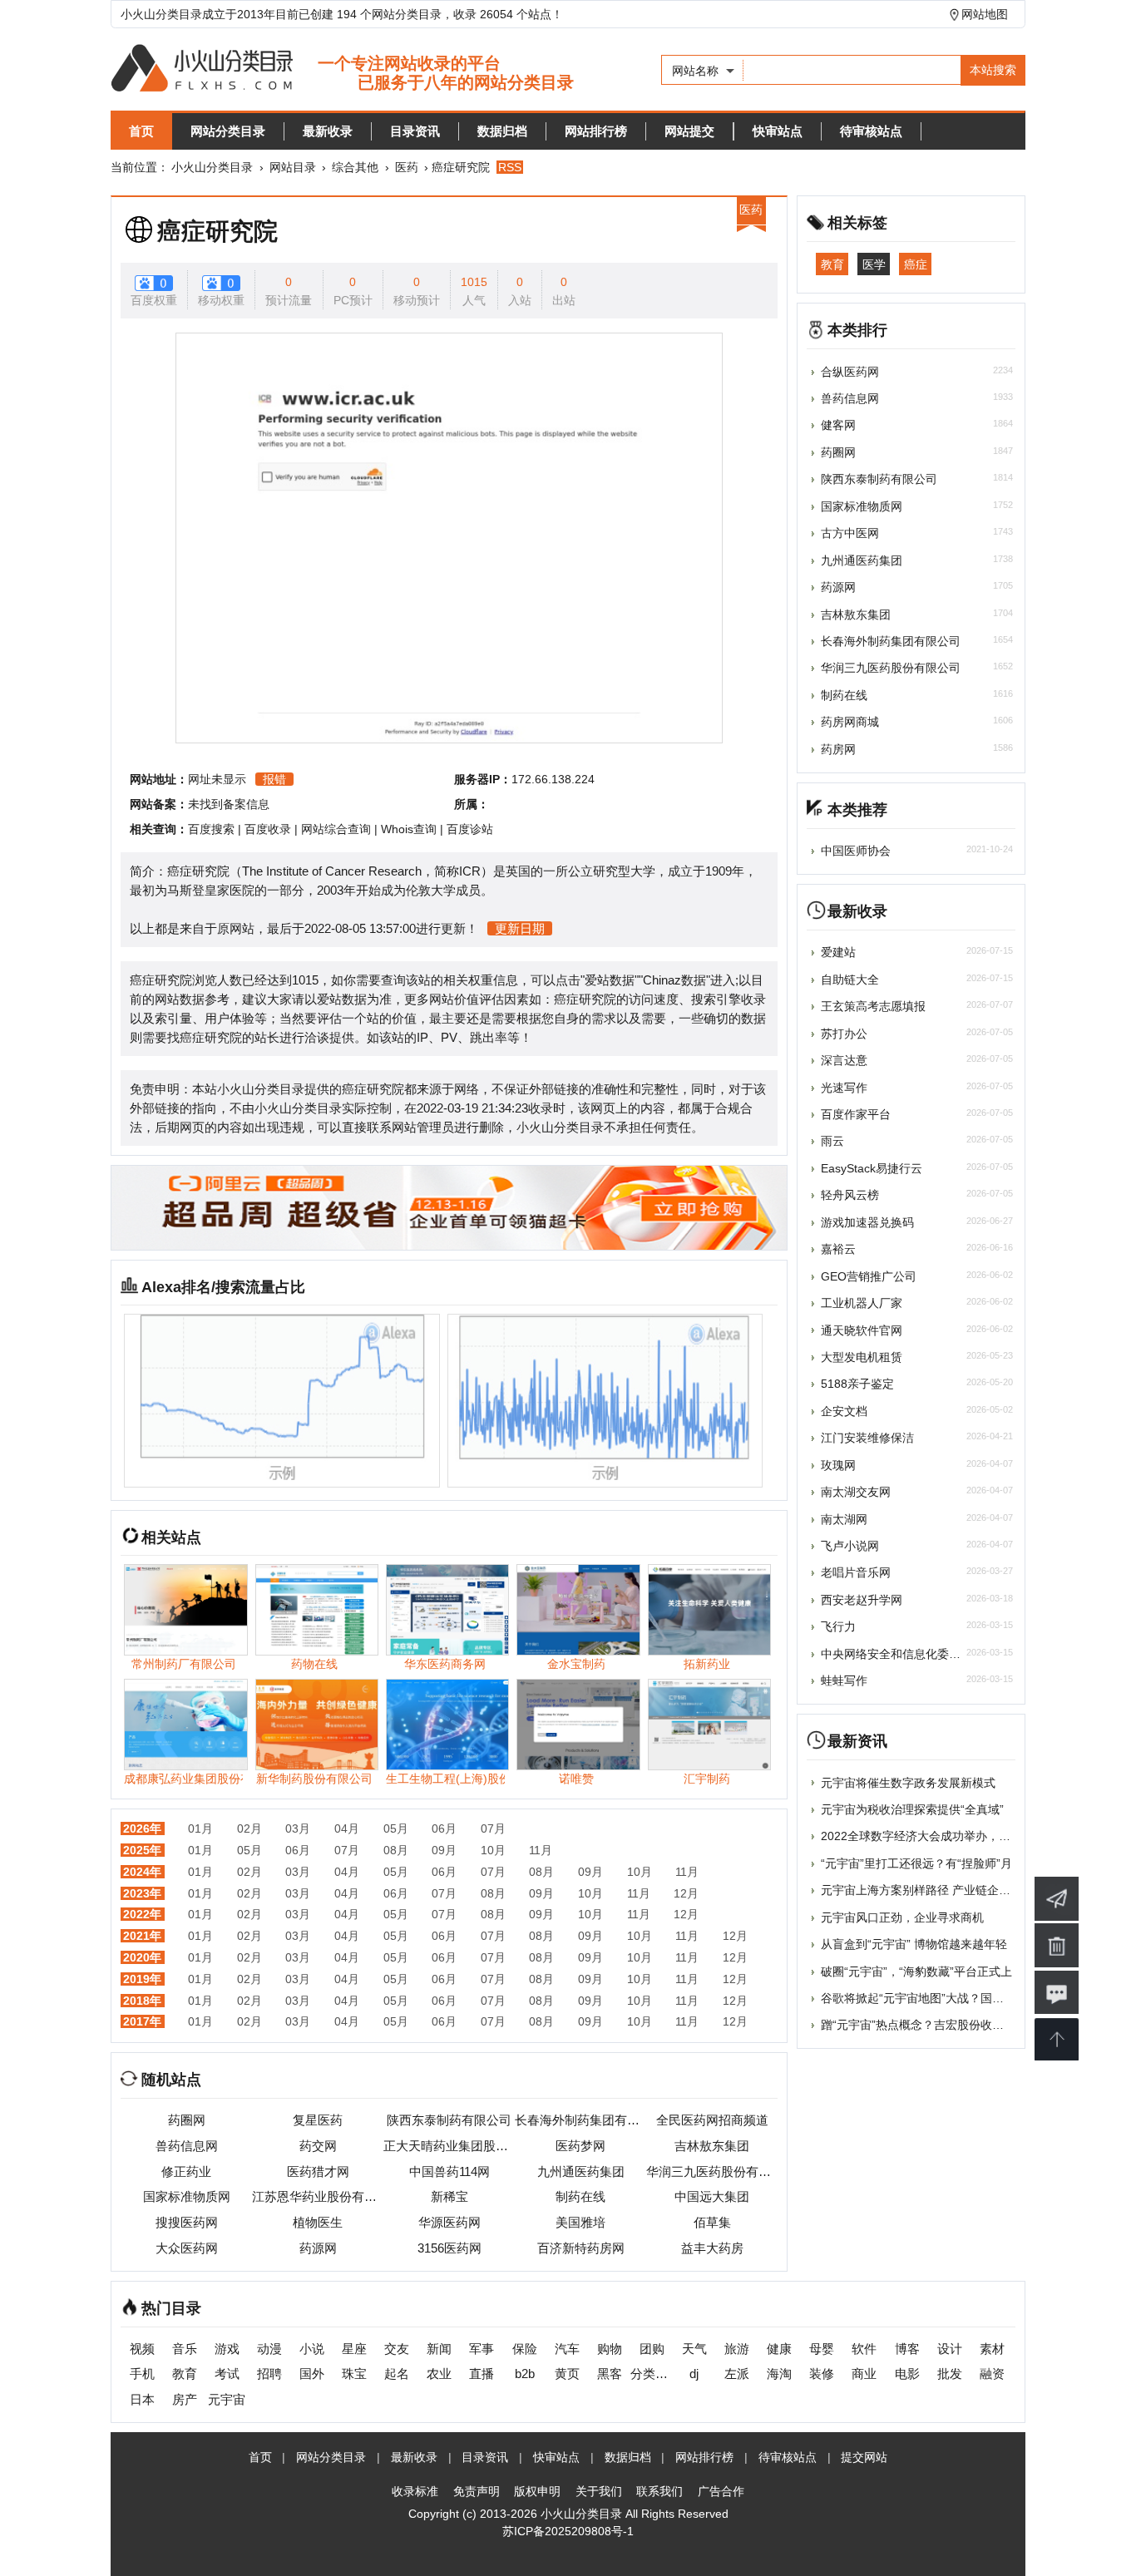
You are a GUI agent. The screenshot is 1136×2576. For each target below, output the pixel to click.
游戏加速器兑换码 (867, 1222)
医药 (407, 167)
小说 (312, 2349)
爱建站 (838, 952)
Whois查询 (409, 829)
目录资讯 (415, 131)
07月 (493, 1828)
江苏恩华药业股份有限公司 (318, 2196)
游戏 (227, 2349)
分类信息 (652, 2374)
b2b (525, 2374)
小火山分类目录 (212, 167)
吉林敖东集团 (712, 2146)
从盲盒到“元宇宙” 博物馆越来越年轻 (914, 1944)
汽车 (567, 2349)
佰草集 (712, 2222)
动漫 (269, 2349)
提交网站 (864, 2457)
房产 (185, 2399)
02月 (249, 1828)
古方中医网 (850, 533)
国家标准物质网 (187, 2196)
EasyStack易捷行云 (872, 1168)
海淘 (779, 2374)
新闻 (439, 2349)
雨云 (832, 1141)
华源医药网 (449, 2222)
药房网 (838, 749)
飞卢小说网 (850, 1546)
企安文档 (844, 1411)
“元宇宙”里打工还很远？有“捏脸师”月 (916, 1863)
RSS (510, 167)
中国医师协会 (856, 851)
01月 (200, 1828)
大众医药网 (187, 2248)
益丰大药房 (712, 2248)
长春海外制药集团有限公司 (580, 2120)
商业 (864, 2374)
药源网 (318, 2248)
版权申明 (537, 2491)
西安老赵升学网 (862, 1600)
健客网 (838, 425)
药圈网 (187, 2120)
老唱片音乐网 (856, 1572)
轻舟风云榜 (850, 1195)
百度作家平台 (856, 1114)
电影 (907, 2374)
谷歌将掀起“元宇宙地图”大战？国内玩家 (924, 1998)
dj (694, 2374)
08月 (396, 1850)
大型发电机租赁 (862, 1357)
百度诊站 (470, 829)
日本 (142, 2399)
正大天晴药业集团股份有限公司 (449, 2146)
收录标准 (415, 2491)
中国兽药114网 (449, 2171)
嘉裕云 (838, 1249)
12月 (686, 1893)
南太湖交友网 (856, 1492)
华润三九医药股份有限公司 (712, 2171)
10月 (493, 1850)
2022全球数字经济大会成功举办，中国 (921, 1836)
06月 (444, 1828)
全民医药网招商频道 (712, 2120)
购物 (610, 2349)
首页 (141, 131)
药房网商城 (850, 722)
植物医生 (318, 2222)
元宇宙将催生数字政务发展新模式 (908, 1783)
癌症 (916, 264)
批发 (950, 2374)
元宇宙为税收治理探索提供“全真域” (912, 1809)
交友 (397, 2349)
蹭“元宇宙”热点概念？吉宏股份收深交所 (924, 2025)
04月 (347, 1828)
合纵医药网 (850, 372)
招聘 (269, 2374)
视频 (142, 2349)
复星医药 (318, 2120)
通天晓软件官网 (862, 1330)
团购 (652, 2349)
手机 (142, 2374)
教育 (832, 264)
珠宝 (354, 2374)
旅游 (737, 2349)
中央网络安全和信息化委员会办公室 (914, 1654)
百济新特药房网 (581, 2248)
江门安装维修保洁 (867, 1438)
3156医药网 (449, 2248)
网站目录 (293, 167)
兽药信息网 (187, 2146)
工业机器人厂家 (862, 1303)
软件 (864, 2349)
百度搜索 (211, 829)
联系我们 (659, 2491)
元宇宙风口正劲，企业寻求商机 (902, 1917)
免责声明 (477, 2491)
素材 (992, 2349)
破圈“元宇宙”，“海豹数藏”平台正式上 (916, 1971)
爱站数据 (610, 980)
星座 (354, 2349)
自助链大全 (850, 980)
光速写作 (844, 1088)
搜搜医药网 (187, 2222)
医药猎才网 (318, 2171)
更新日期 (520, 928)
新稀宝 (449, 2196)
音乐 (185, 2349)
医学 (874, 264)
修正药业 (186, 2171)
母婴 (822, 2349)
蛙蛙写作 (844, 1680)
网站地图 (985, 14)
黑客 (610, 2374)
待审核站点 (871, 131)
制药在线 (580, 2196)
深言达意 (844, 1060)
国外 (312, 2374)
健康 (779, 2349)
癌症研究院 (217, 231)
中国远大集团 (712, 2196)
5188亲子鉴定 (857, 1384)
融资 (992, 2374)
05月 (396, 1828)
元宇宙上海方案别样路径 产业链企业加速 (927, 1890)
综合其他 (355, 167)
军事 (482, 2349)
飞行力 (838, 1626)
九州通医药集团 (581, 2171)
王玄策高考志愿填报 (873, 1006)
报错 (274, 779)
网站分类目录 (228, 131)
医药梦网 (580, 2146)
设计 (950, 2349)
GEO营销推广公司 (869, 1276)
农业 (439, 2374)
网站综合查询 (336, 829)
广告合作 (721, 2491)
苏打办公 (844, 1034)
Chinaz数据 (674, 980)
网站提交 (689, 131)
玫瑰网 (838, 1465)
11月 (541, 1850)
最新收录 (328, 131)
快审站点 (778, 131)
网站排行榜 (596, 131)
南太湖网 (844, 1519)
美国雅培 (580, 2222)
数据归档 (502, 131)
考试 (227, 2374)
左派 (737, 2374)
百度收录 (268, 829)
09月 (444, 1850)
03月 (298, 1828)
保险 (525, 2349)
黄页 (567, 2374)
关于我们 (599, 2491)
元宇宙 (227, 2399)
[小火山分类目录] (342, 69)
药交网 (318, 2146)
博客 (907, 2349)
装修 (822, 2374)
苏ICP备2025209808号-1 (568, 2531)
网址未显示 (217, 779)
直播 (482, 2374)
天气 (694, 2349)
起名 (397, 2374)
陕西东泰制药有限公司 (449, 2120)
